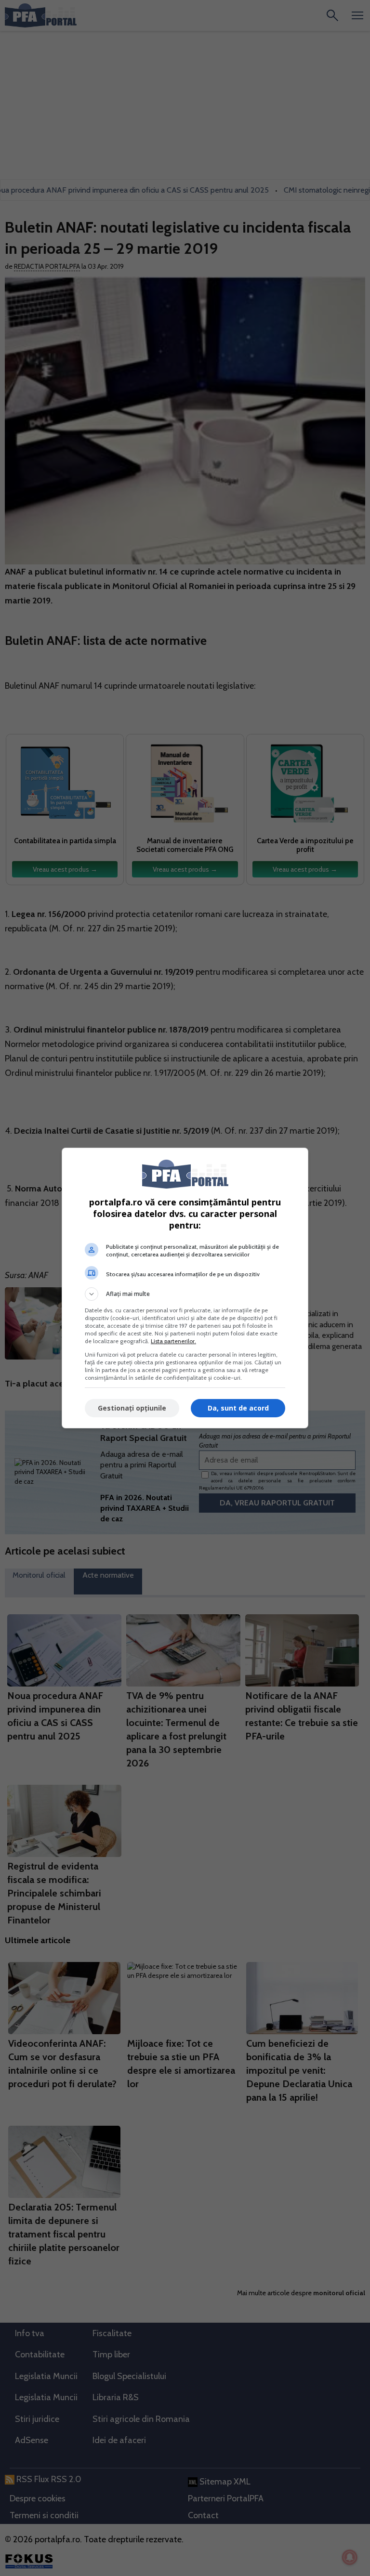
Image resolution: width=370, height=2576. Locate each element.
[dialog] (185, 1288)
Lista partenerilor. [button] (173, 1341)
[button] (185, 1294)
